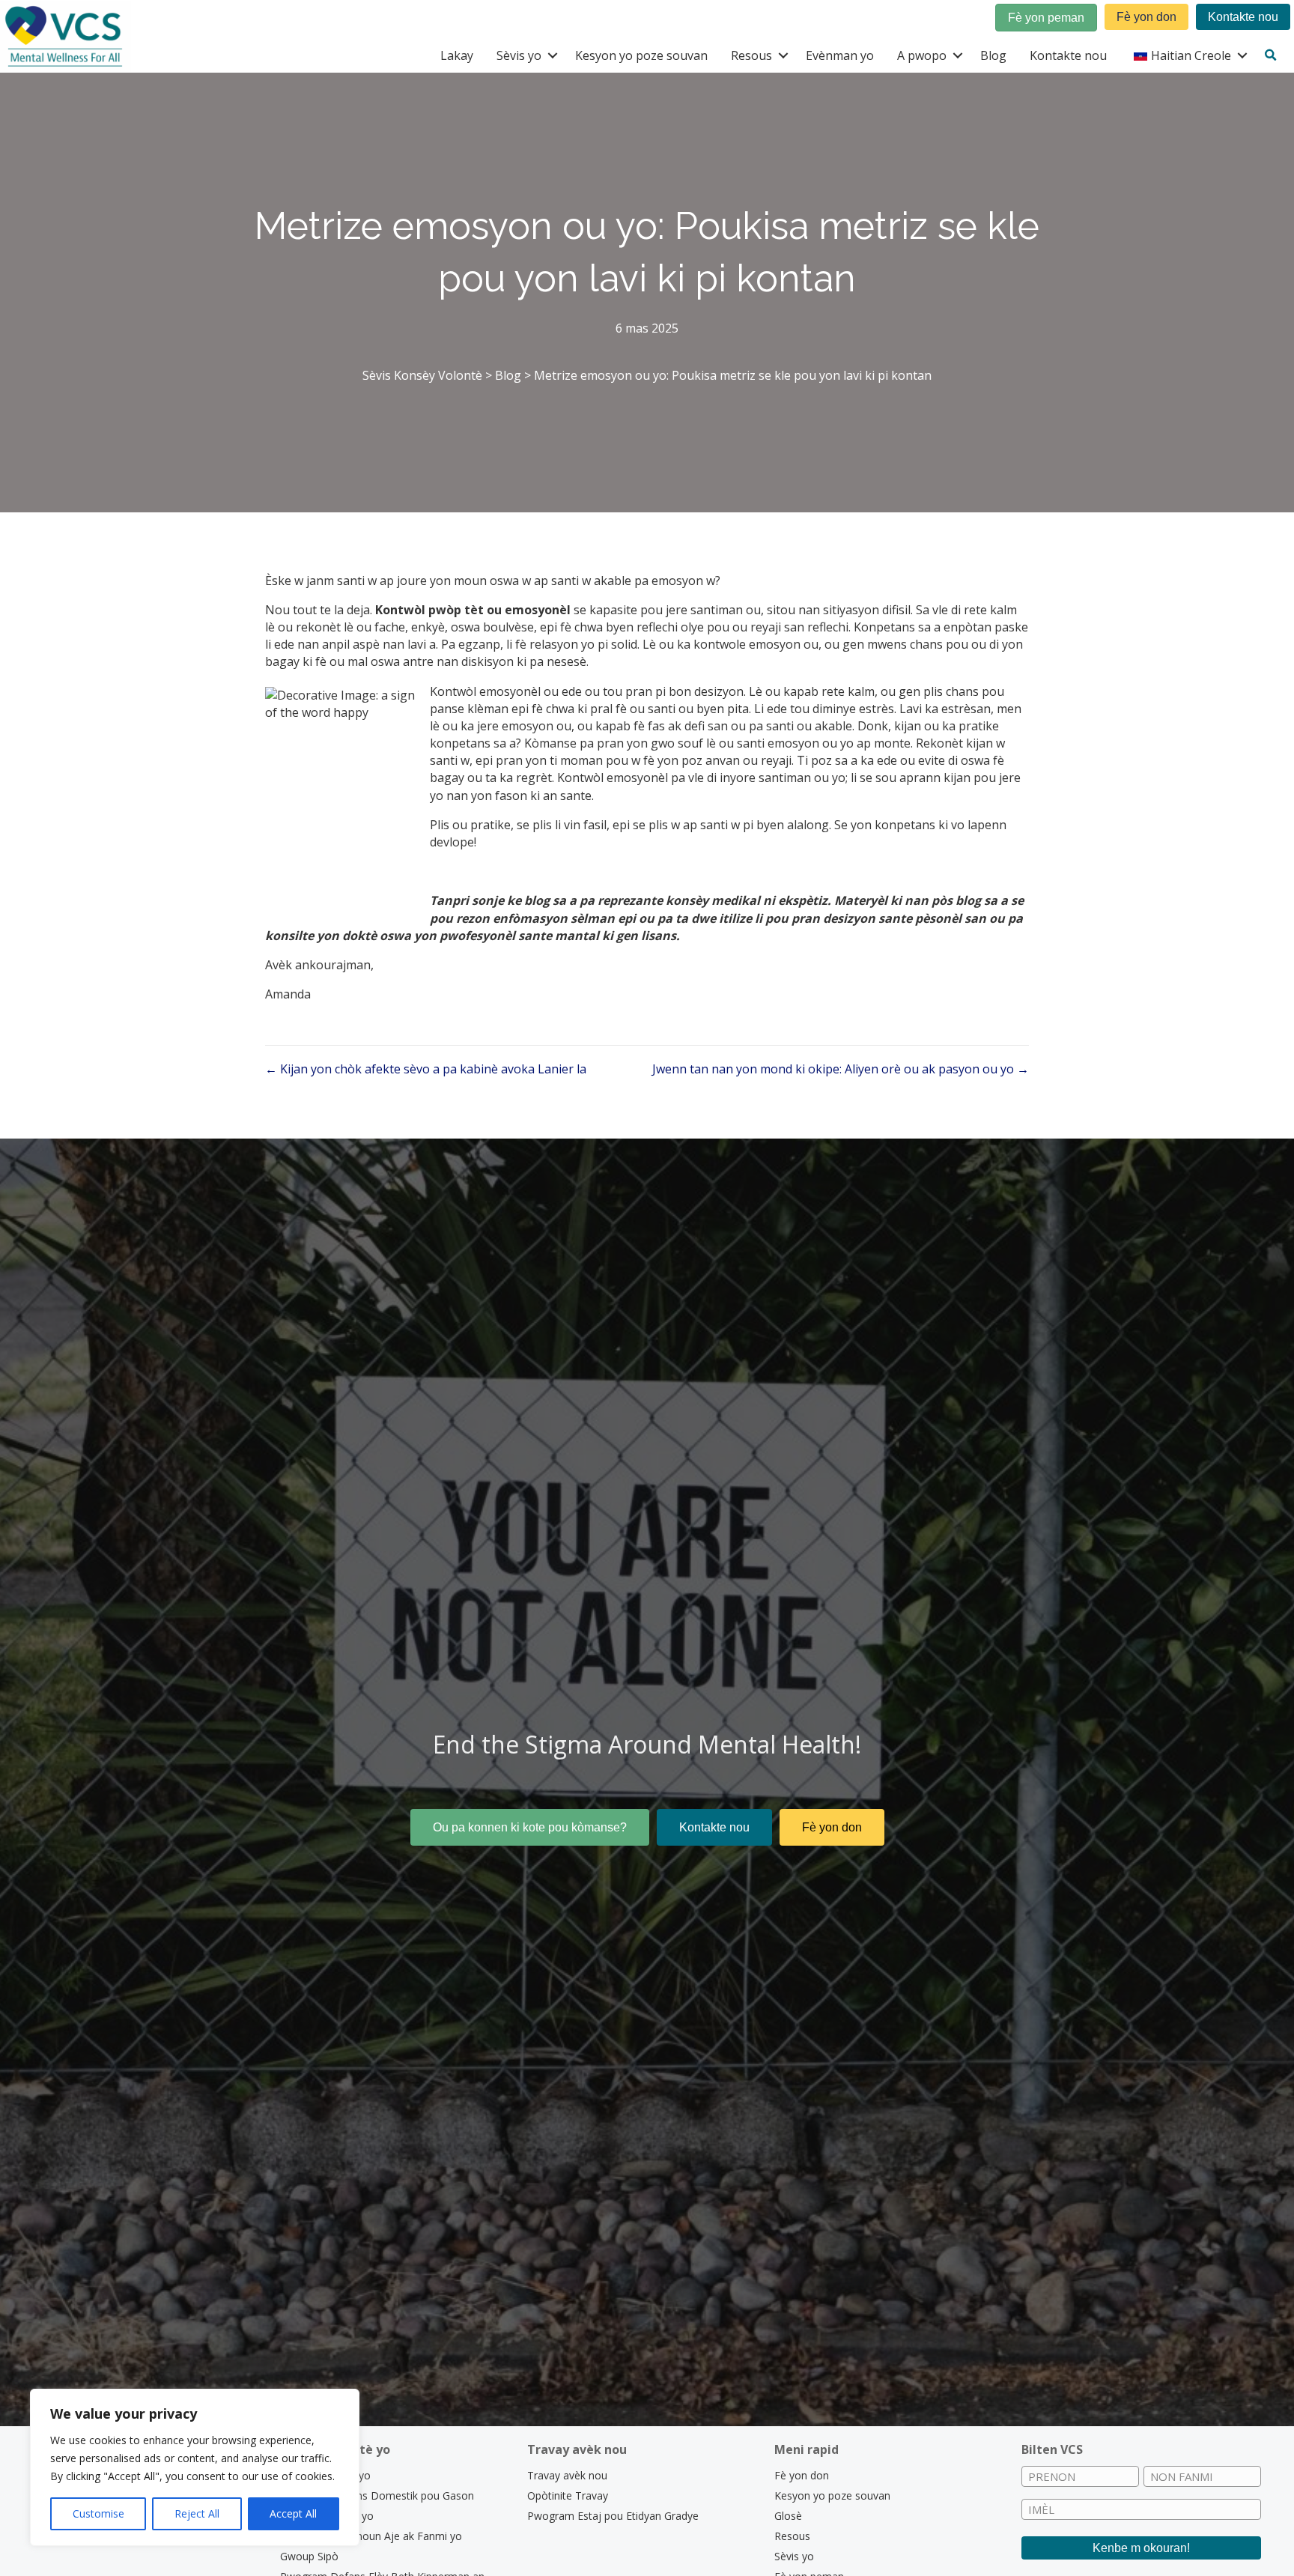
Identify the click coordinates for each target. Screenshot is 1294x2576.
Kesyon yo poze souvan (641, 55)
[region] (195, 2467)
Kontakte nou (1068, 55)
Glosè (788, 2516)
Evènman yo (840, 55)
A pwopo (922, 55)
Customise (98, 2513)
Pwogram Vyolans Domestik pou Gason (377, 2495)
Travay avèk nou (567, 2475)
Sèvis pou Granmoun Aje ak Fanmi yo (371, 2536)
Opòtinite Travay (568, 2495)
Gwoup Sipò (309, 2556)
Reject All (197, 2513)
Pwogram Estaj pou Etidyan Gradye (613, 2516)
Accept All (293, 2513)
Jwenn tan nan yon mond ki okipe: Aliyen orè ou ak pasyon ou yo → (841, 1069)
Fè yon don (802, 2475)
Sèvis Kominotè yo (325, 2475)
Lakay (457, 55)
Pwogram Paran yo (327, 2516)
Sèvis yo (519, 55)
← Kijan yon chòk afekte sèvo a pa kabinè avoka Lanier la (426, 1069)
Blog (993, 55)
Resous (751, 55)
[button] (552, 55)
